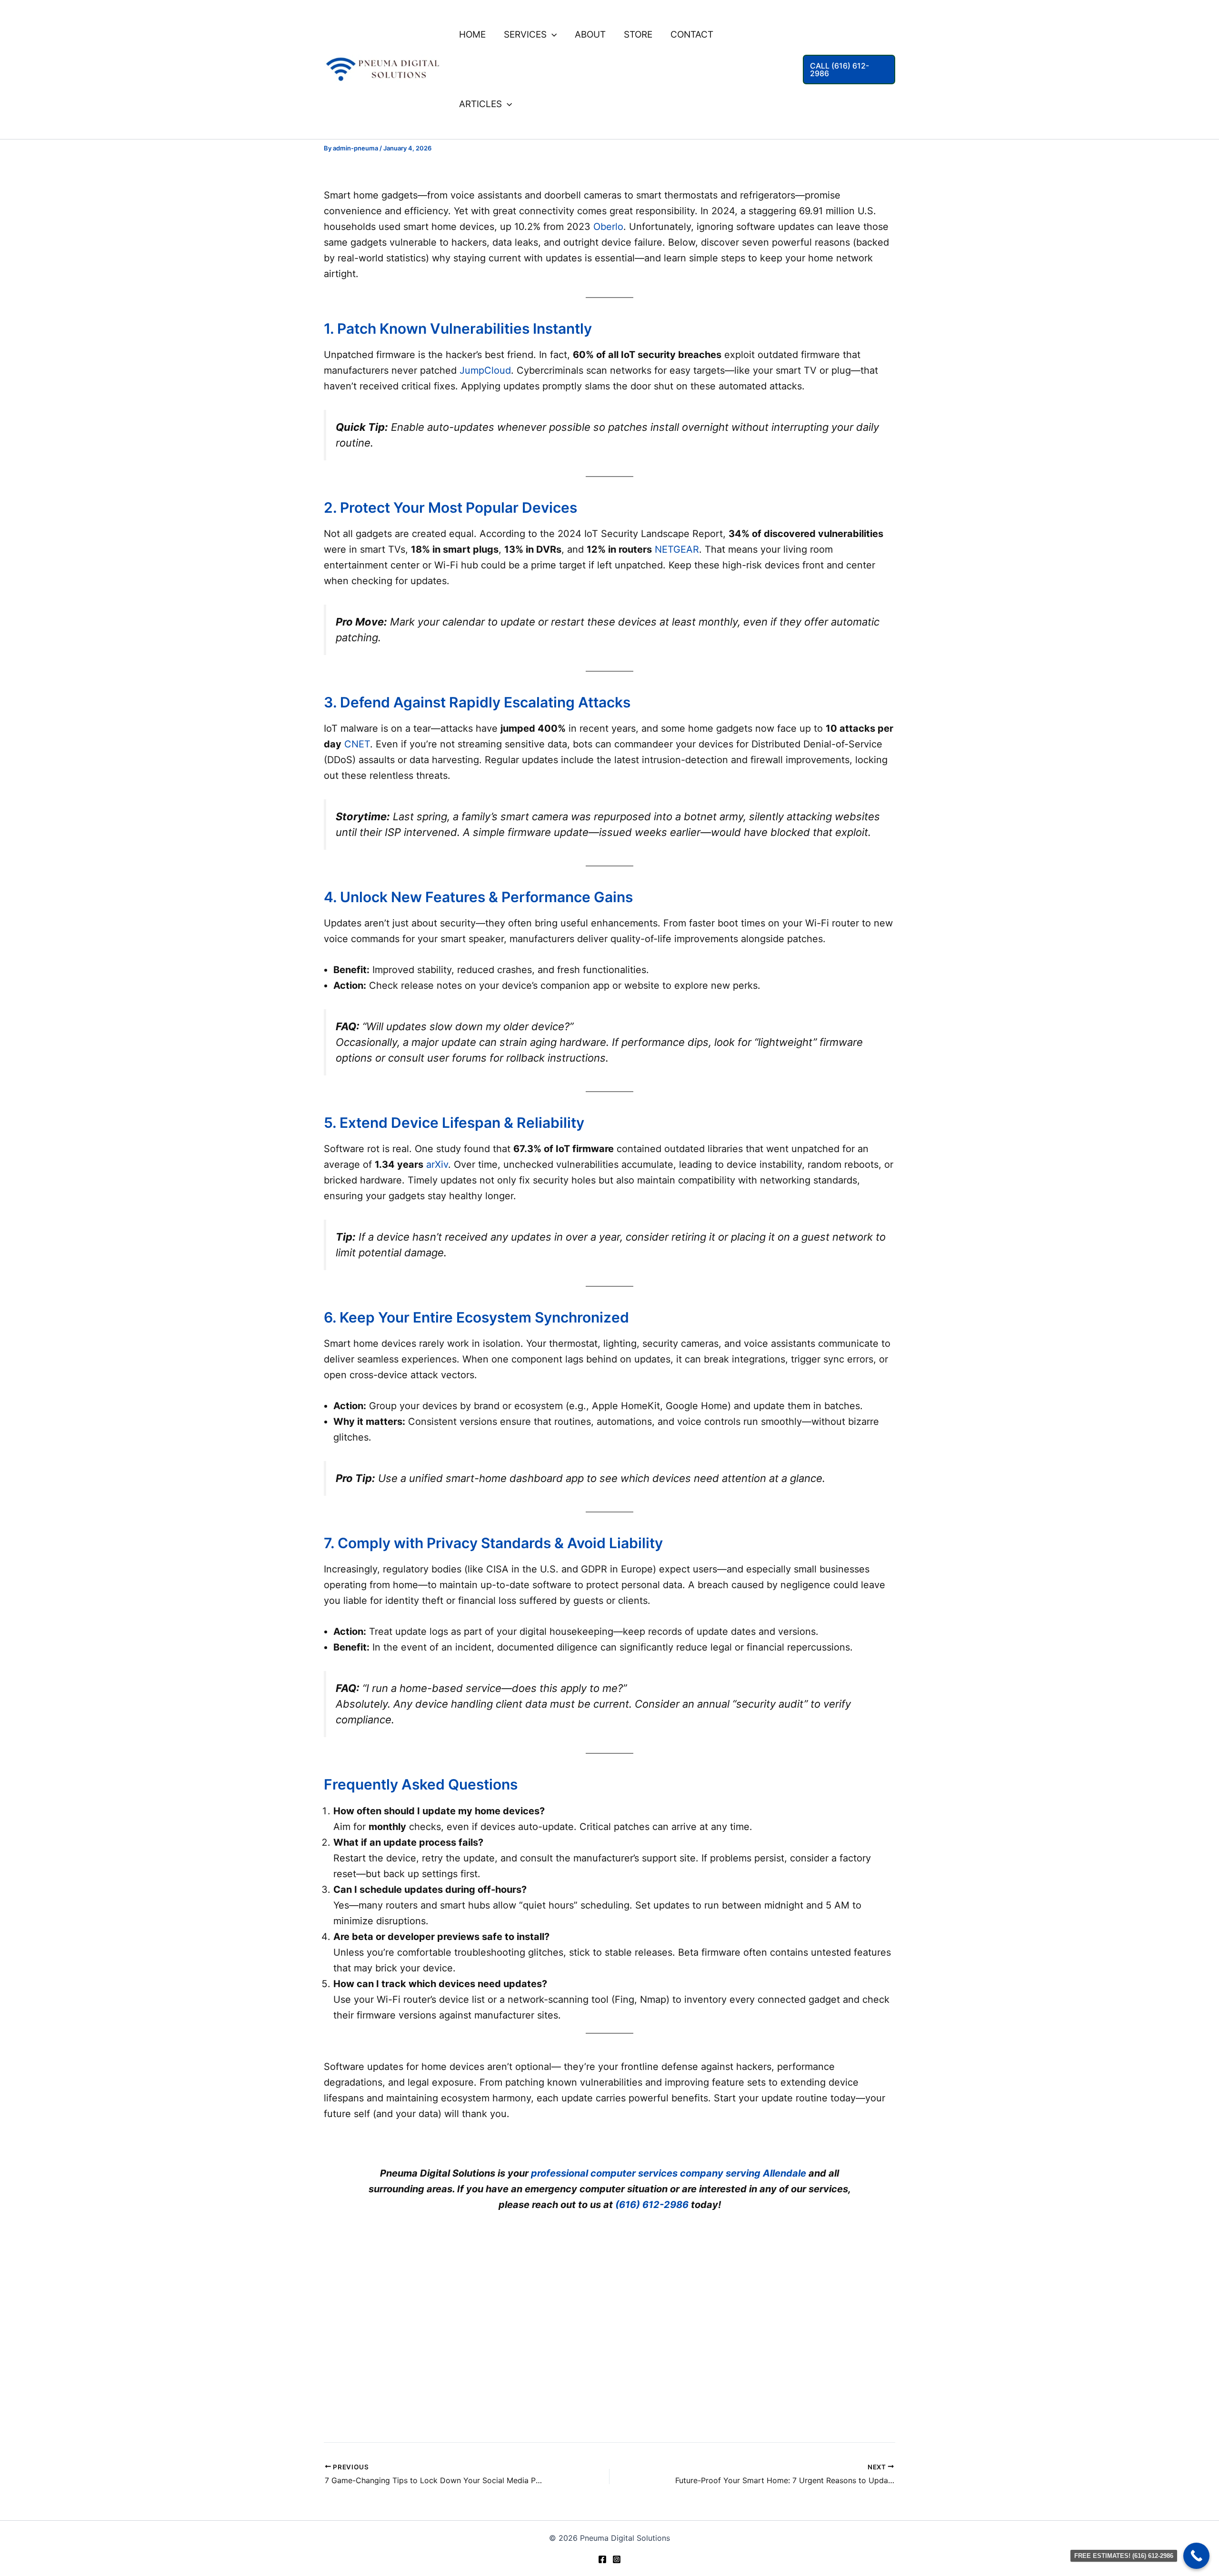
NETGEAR (677, 549)
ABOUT (590, 35)
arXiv (437, 1164)
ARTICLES (480, 104)
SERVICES (525, 35)
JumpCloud (485, 370)
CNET (357, 744)
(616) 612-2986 (652, 2205)
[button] (552, 35)
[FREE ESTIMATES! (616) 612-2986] (1196, 2556)
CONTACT (692, 35)
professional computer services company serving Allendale (669, 2173)
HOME (472, 35)
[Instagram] (617, 2559)
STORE (638, 35)
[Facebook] (602, 2559)
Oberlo (608, 227)
